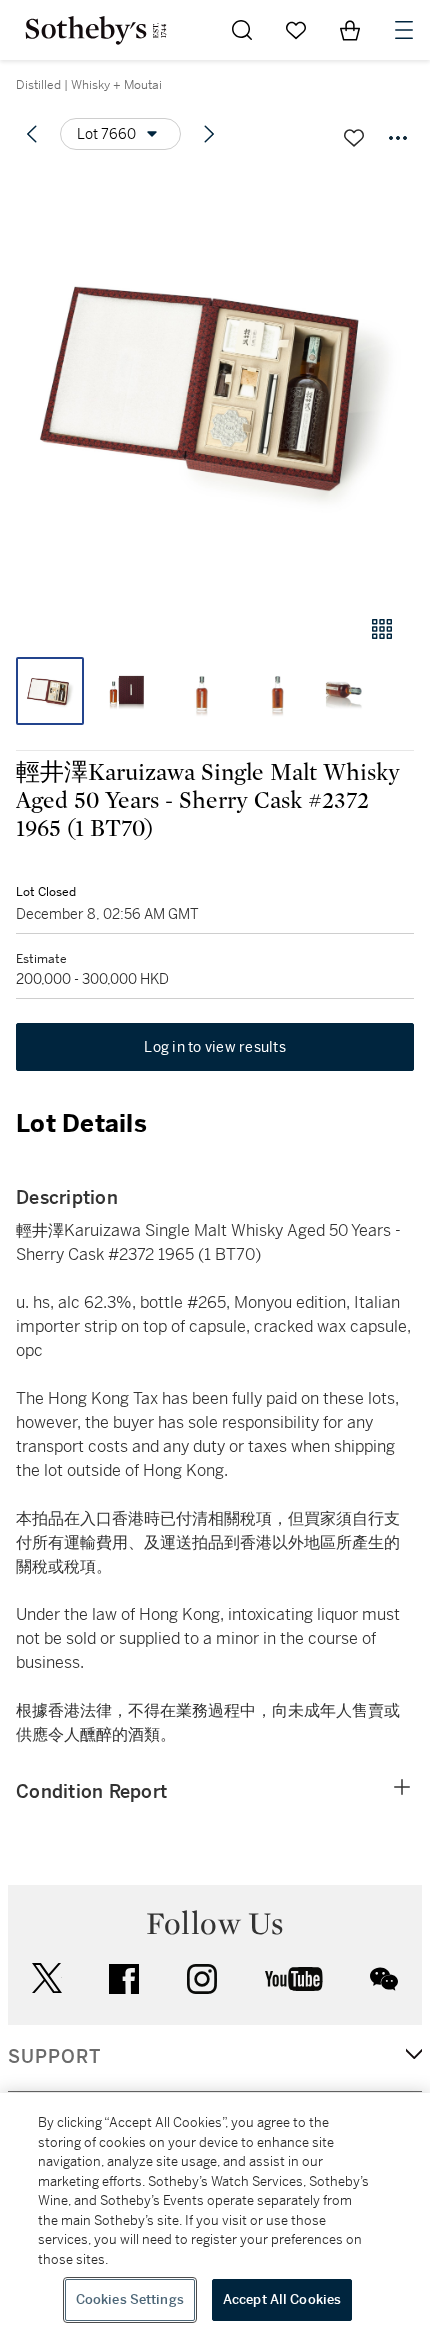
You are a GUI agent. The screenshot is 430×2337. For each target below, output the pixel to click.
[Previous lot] (32, 134)
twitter (47, 1978)
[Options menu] (398, 138)
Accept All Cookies (282, 2299)
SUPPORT (54, 2057)
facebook (124, 1979)
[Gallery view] (382, 629)
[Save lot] (354, 138)
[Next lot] (209, 134)
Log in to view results (215, 1047)
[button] (215, 383)
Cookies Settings (130, 2299)
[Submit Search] (242, 30)
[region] (215, 2215)
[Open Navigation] (404, 30)
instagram (202, 1979)
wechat (384, 1979)
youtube (294, 1979)
